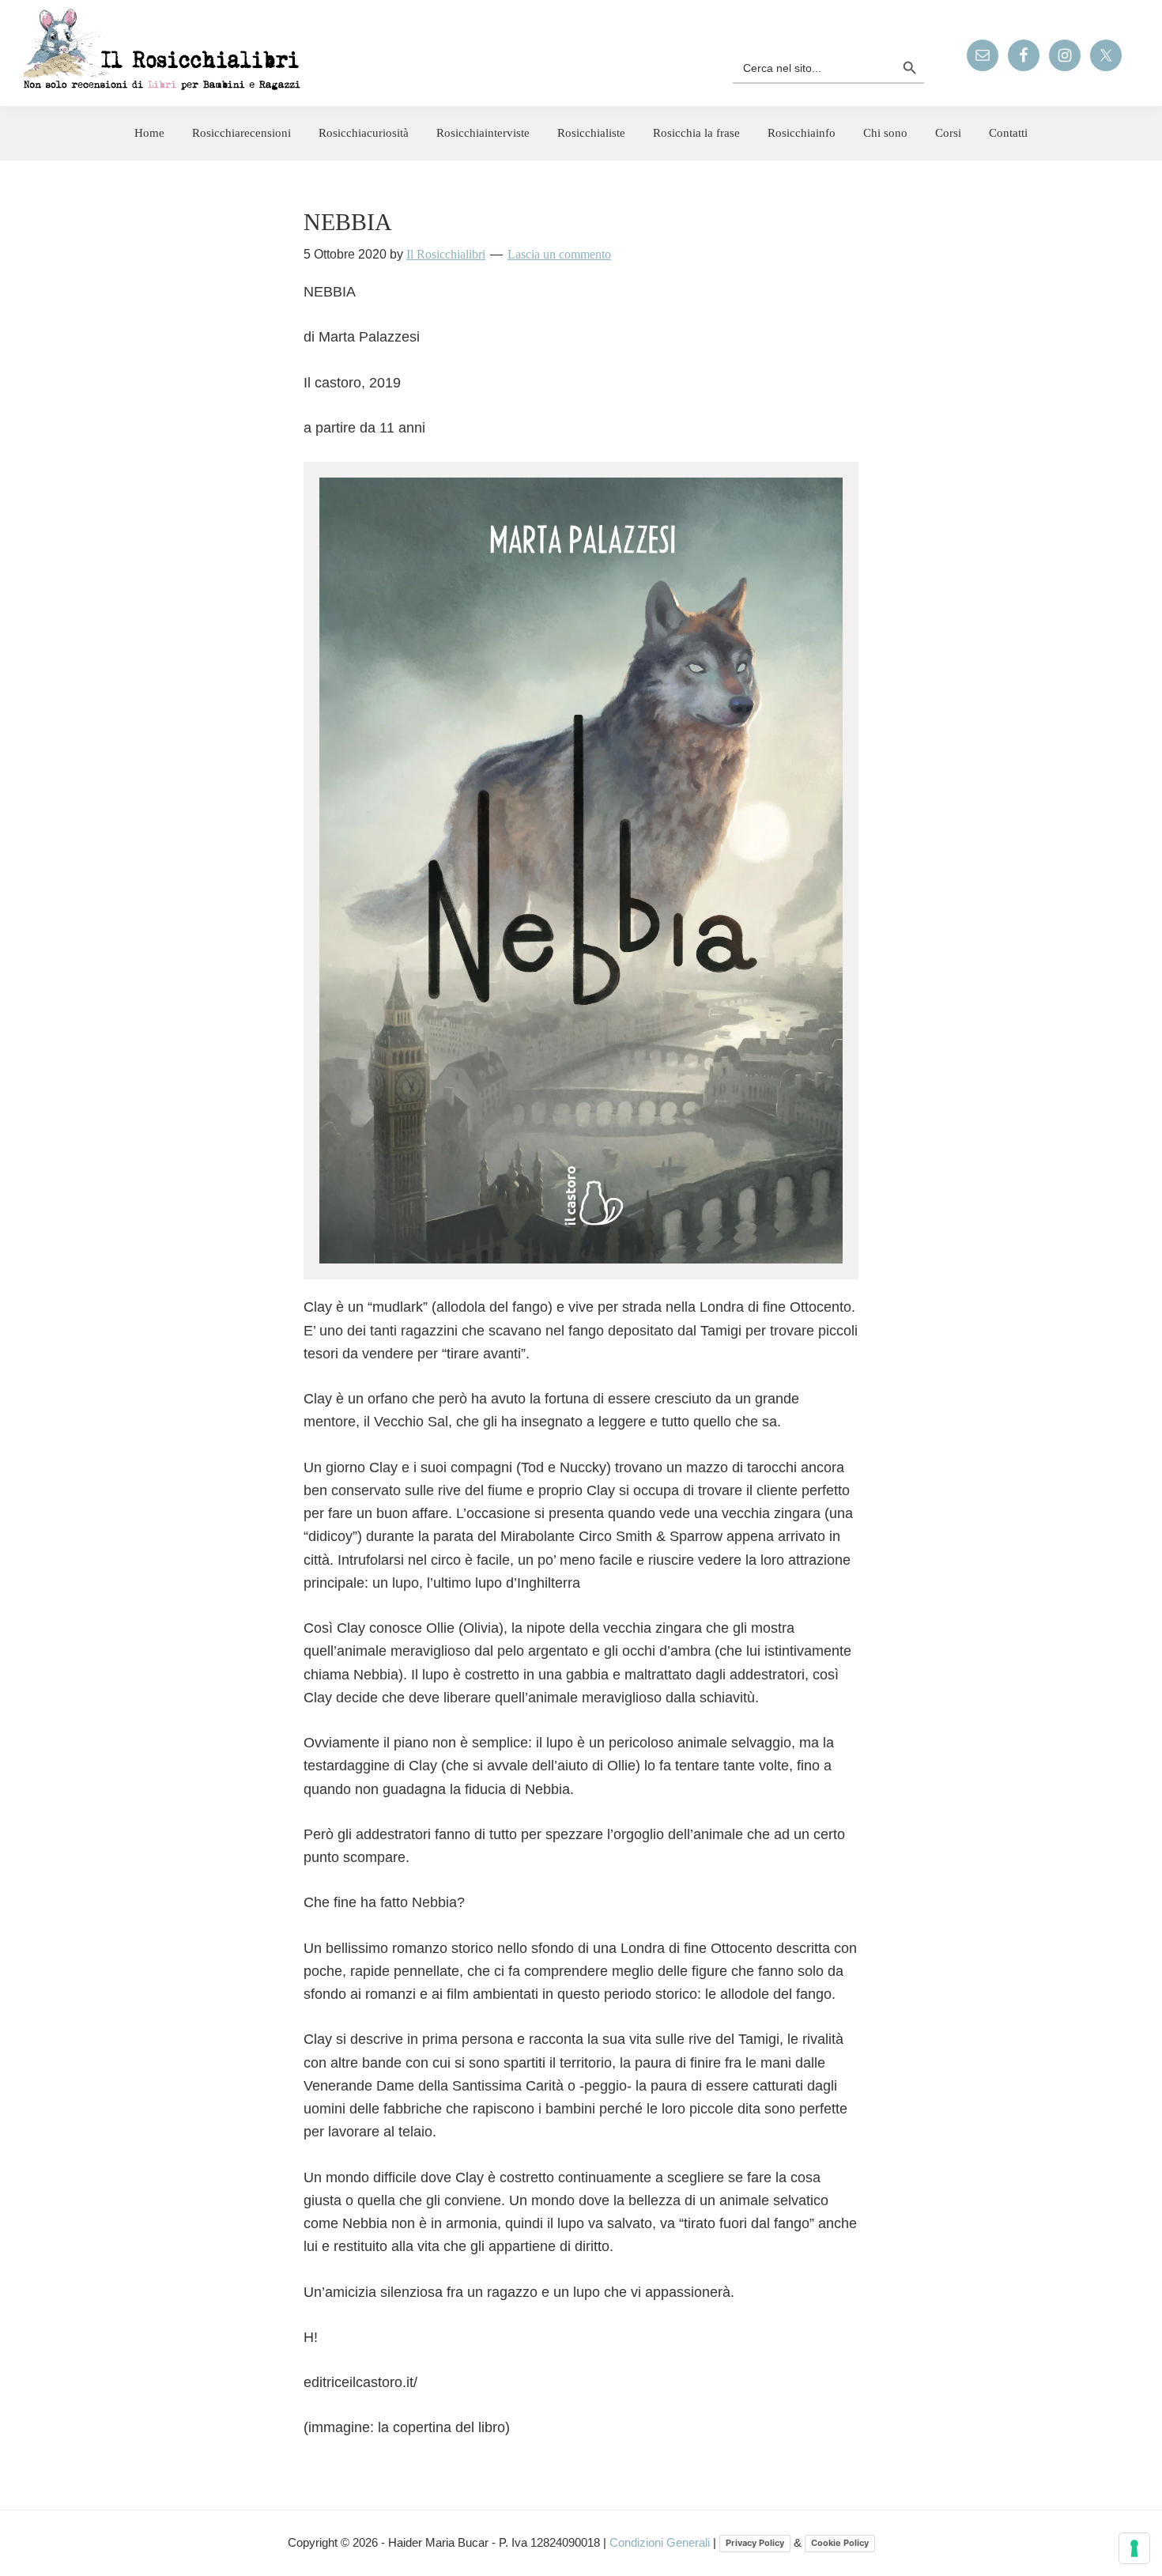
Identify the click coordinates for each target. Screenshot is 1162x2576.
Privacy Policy (755, 2543)
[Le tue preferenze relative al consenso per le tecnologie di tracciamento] (1134, 2548)
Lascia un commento (559, 254)
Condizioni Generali (661, 2542)
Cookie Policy (840, 2543)
